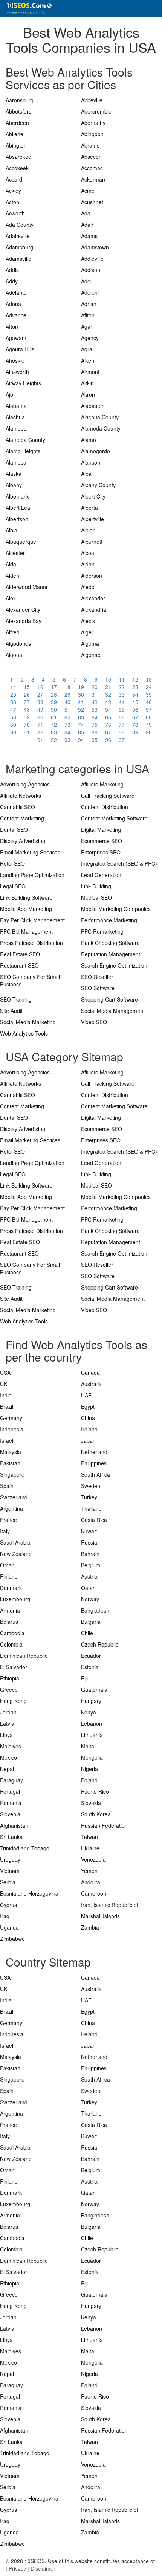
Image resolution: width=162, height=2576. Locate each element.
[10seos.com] (26, 8)
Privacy (17, 2568)
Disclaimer (43, 2568)
